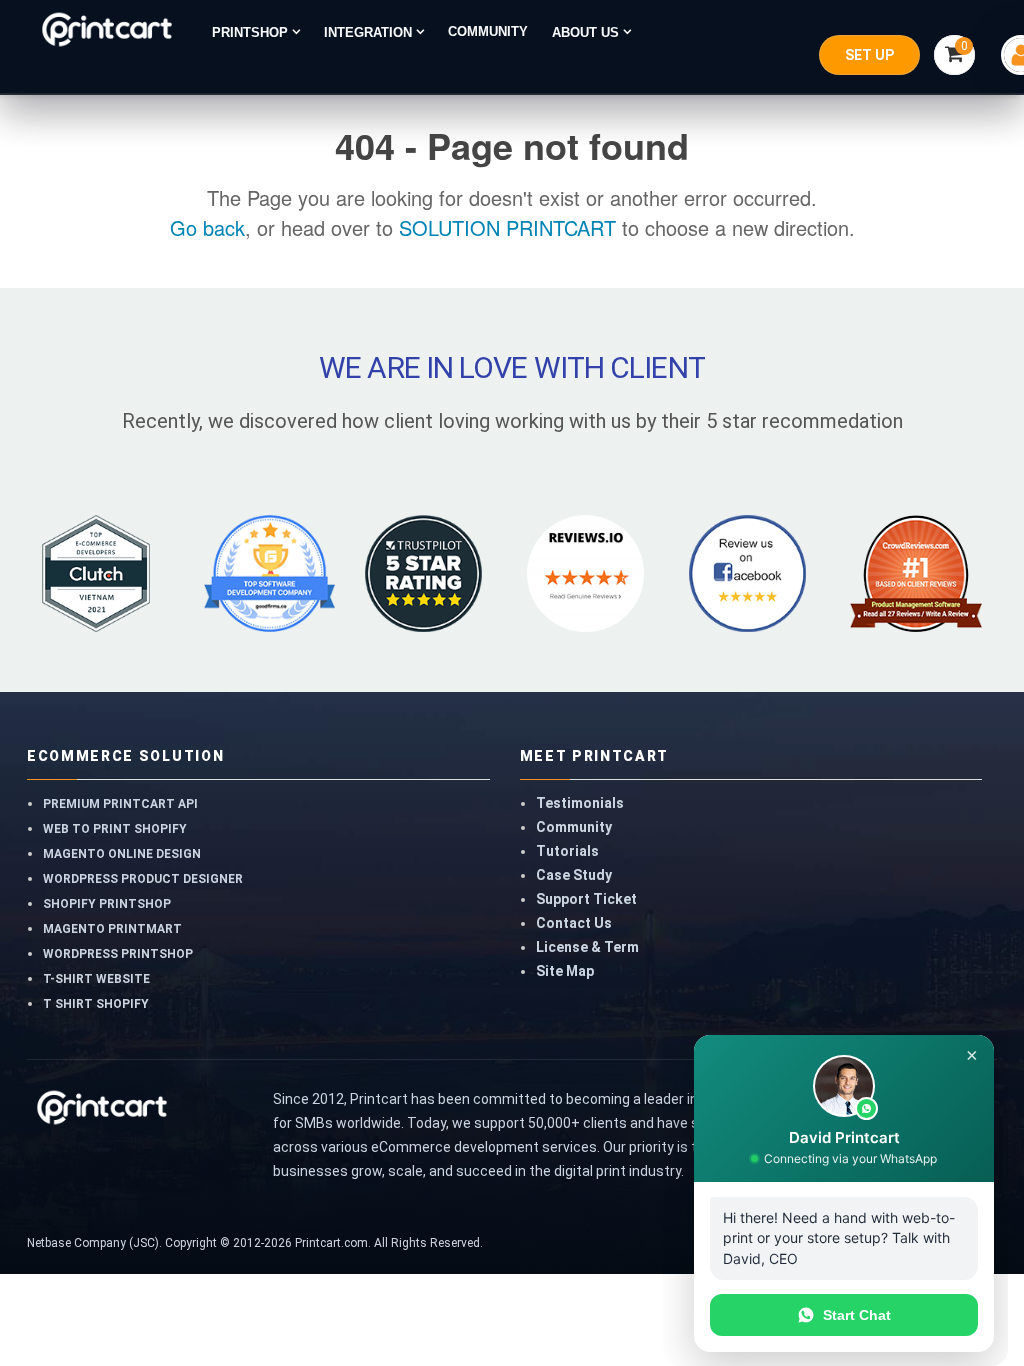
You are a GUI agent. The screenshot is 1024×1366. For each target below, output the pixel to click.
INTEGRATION (370, 32)
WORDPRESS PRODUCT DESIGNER (143, 879)
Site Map (565, 971)
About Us (587, 32)
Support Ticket (586, 899)
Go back (207, 227)
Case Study (574, 875)
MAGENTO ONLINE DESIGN (122, 854)
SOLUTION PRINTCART (507, 227)
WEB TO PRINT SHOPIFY (115, 829)
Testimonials (580, 803)
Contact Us (574, 923)
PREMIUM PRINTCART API (120, 804)
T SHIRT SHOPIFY (96, 1004)
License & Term (587, 947)
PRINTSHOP (252, 32)
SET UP (869, 55)
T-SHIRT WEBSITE (96, 979)
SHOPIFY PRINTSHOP (107, 904)
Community (574, 827)
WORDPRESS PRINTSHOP (118, 954)
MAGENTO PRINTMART (112, 929)
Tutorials (567, 851)
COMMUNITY (488, 32)
